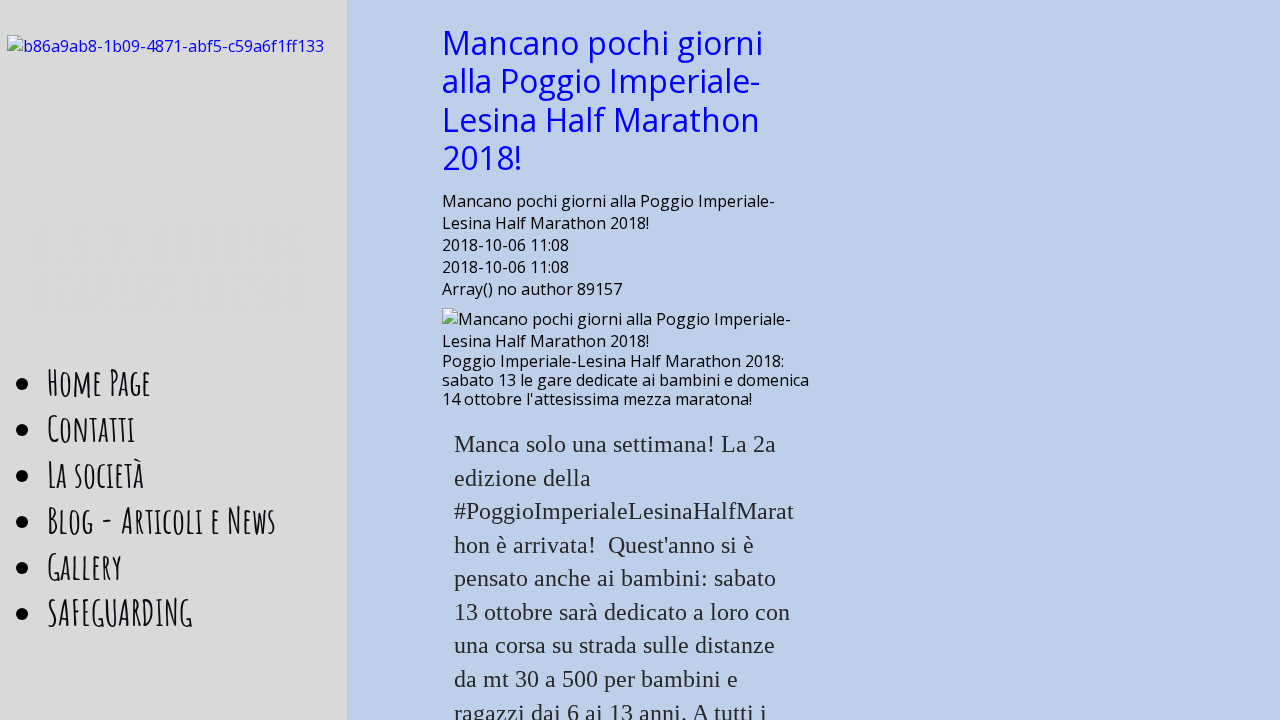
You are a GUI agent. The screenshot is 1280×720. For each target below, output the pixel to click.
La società (95, 474)
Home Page (99, 382)
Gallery (84, 566)
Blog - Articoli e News (161, 520)
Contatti (91, 428)
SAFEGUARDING (119, 612)
